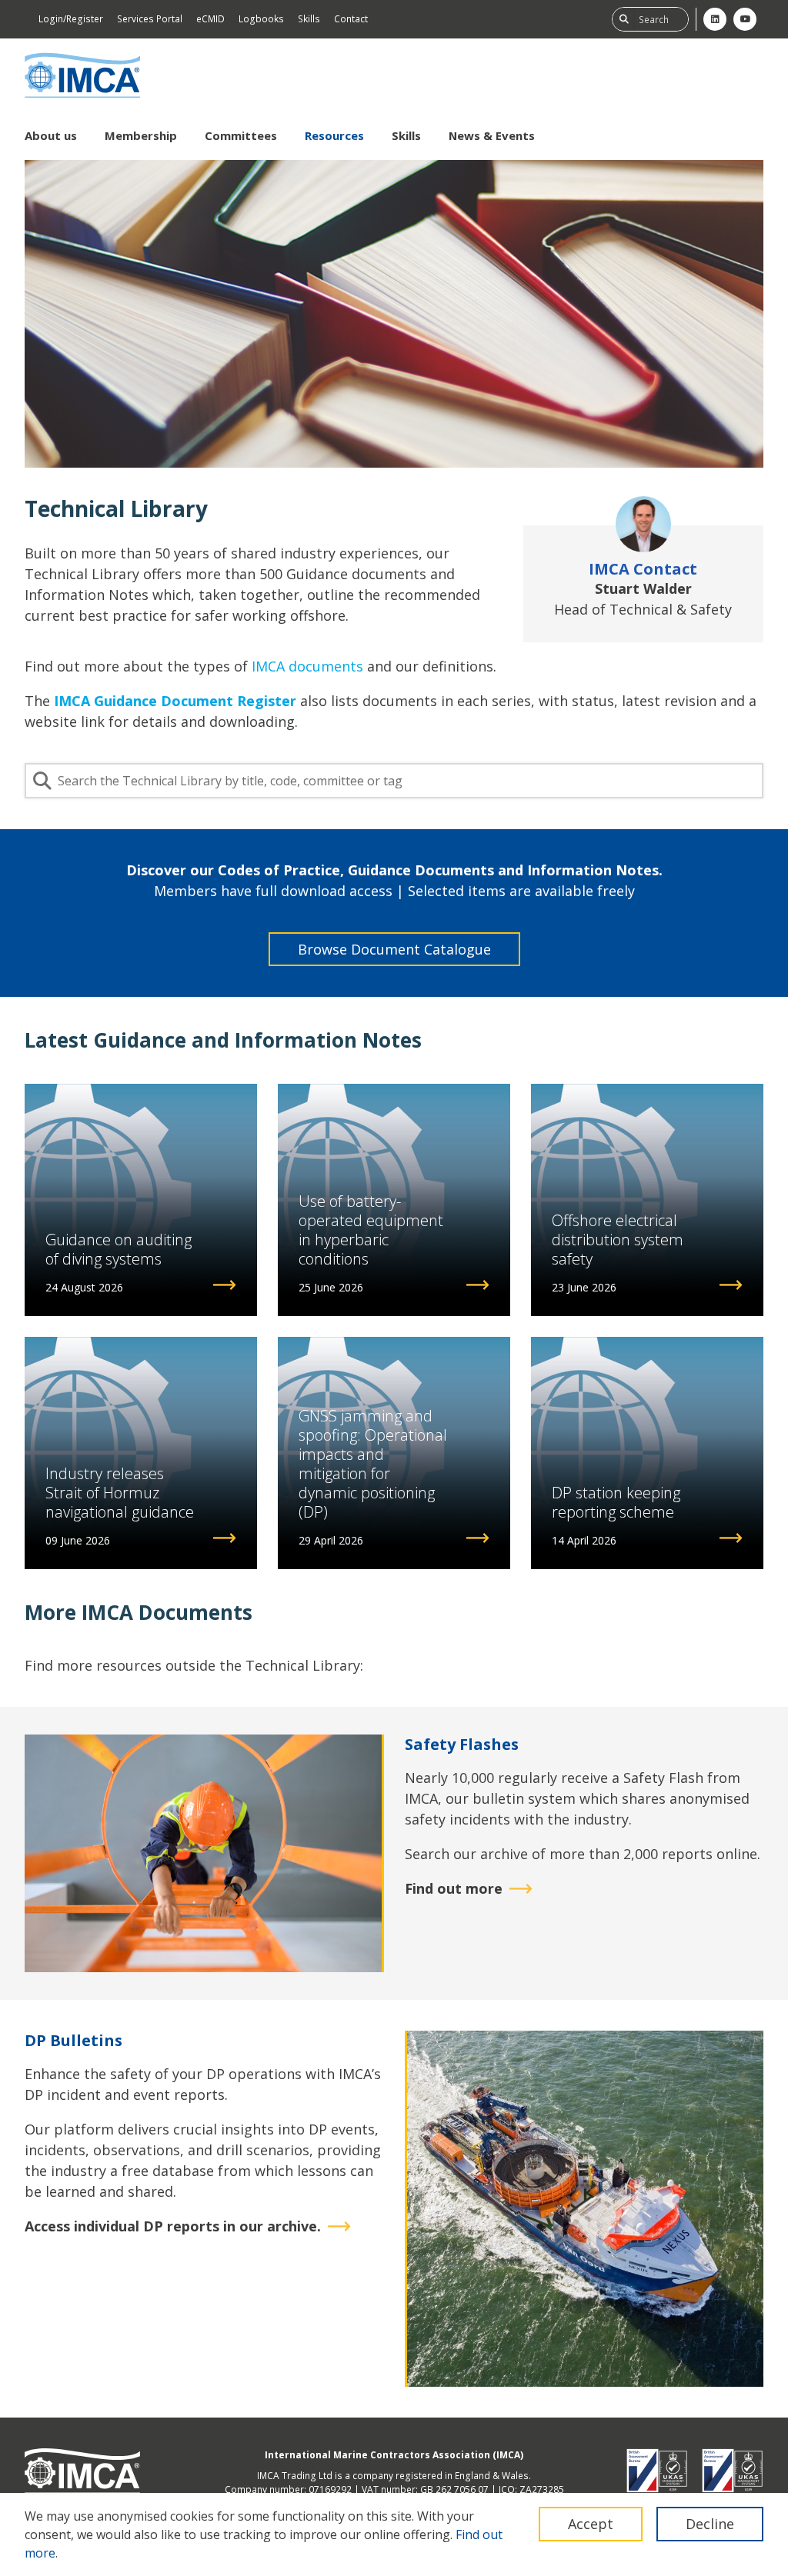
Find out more (454, 1888)
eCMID (210, 19)
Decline (710, 2524)
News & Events (492, 135)
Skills (309, 19)
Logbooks (261, 19)
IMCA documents (307, 666)
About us (51, 135)
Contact (351, 19)
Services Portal (150, 19)
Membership (141, 135)
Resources (334, 135)
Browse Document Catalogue (394, 949)
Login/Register (71, 19)
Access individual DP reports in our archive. (173, 2226)
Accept (591, 2524)
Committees (241, 135)
